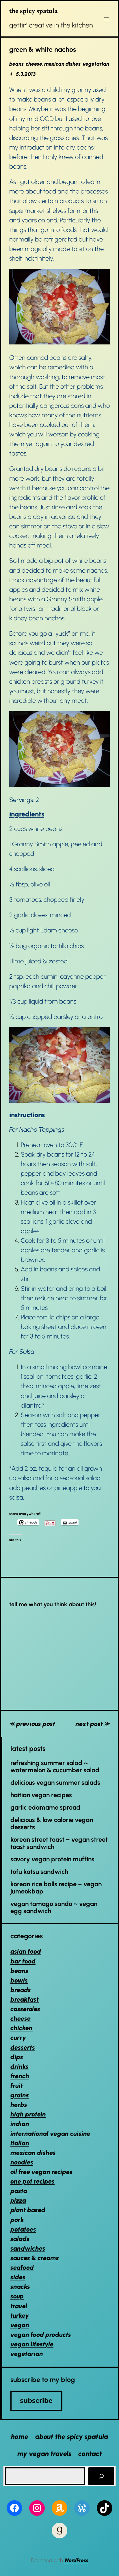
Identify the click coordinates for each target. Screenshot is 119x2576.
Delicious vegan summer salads (55, 1783)
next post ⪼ (93, 1724)
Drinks (19, 2067)
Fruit (17, 2086)
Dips (17, 2057)
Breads (21, 1990)
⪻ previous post (32, 1724)
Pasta (19, 2191)
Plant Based (28, 2210)
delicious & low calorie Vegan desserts (52, 1824)
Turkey (20, 2316)
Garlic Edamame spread (45, 1808)
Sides (18, 2277)
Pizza (18, 2200)
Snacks (20, 2287)
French (20, 2076)
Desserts (23, 2047)
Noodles (22, 2162)
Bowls (19, 1980)
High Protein (28, 2114)
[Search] (101, 2476)
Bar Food (23, 1961)
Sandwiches (28, 2248)
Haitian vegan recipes (41, 1795)
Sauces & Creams (35, 2258)
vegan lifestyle (32, 2344)
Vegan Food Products (41, 2335)
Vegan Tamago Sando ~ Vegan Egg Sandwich (54, 1908)
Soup (17, 2296)
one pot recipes (32, 2181)
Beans (16, 64)
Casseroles (25, 2009)
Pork (17, 2220)
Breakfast (25, 1999)
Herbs (19, 2105)
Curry (18, 2038)
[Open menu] (106, 19)
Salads (20, 2239)
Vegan (20, 2325)
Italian (20, 2143)
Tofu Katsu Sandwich (39, 1872)
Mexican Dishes (62, 64)
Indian (20, 2124)
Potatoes (23, 2229)
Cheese (34, 64)
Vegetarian (96, 64)
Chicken (22, 2028)
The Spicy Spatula (33, 11)
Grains (20, 2095)
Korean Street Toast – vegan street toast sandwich (59, 1843)
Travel (19, 2306)
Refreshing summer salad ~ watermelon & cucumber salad (55, 1767)
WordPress (76, 2560)
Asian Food (26, 1951)
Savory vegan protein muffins (52, 1859)
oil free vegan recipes (41, 2172)
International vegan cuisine (50, 2134)
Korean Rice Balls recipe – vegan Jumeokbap (56, 1888)
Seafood (22, 2268)
